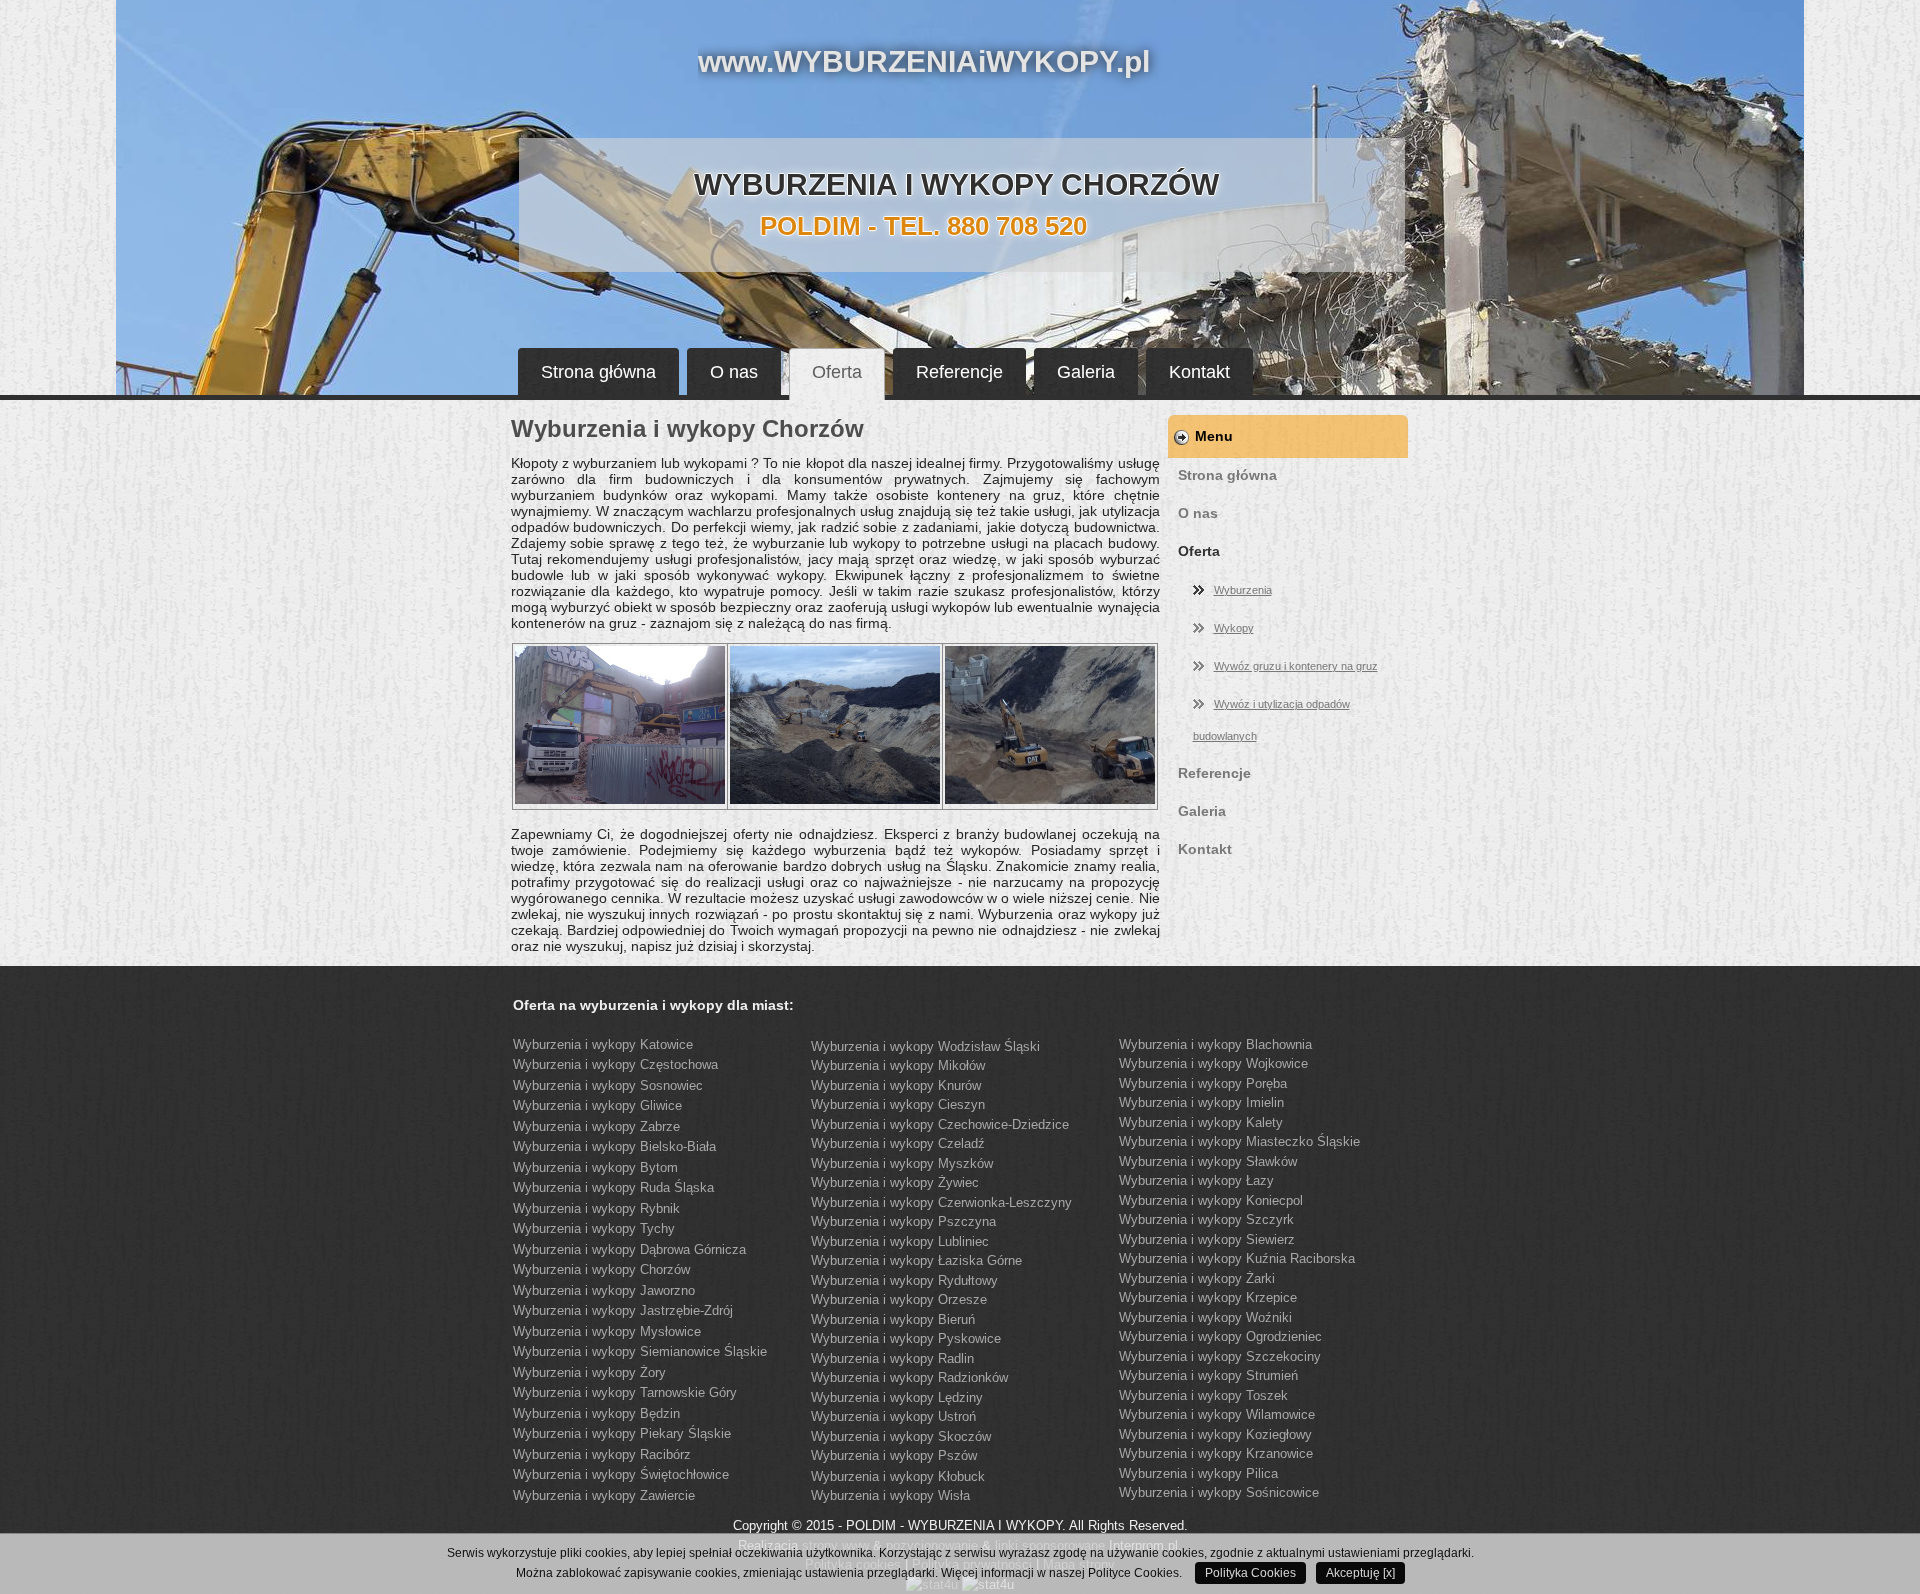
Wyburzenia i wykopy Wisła (890, 1495)
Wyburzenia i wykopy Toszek (1203, 1395)
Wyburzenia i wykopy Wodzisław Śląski (925, 1046)
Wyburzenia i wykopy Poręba (1203, 1083)
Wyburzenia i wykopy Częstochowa (615, 1064)
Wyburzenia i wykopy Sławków (1208, 1161)
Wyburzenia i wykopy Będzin (596, 1413)
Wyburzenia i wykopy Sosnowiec (608, 1085)
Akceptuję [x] (1360, 1573)
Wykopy (1234, 628)
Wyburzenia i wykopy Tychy (594, 1228)
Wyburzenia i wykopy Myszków (902, 1163)
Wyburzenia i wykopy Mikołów (898, 1065)
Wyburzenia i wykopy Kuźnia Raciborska (1237, 1258)
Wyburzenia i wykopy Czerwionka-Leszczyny (941, 1202)
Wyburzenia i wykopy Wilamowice (1217, 1414)
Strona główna (598, 372)
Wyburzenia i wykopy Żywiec (895, 1182)
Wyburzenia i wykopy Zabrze (596, 1126)
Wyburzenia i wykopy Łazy (1196, 1180)
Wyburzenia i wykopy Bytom (595, 1167)
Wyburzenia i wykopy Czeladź (898, 1143)
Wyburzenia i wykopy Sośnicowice (1219, 1492)
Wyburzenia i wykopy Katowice (603, 1044)
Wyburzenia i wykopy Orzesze (899, 1299)
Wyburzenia (1243, 590)
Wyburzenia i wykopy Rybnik (596, 1208)
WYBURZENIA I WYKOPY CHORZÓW (956, 184)
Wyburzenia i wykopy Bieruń (893, 1319)
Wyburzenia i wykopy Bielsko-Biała (614, 1146)
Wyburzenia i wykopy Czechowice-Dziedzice (940, 1124)
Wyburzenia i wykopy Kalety (1201, 1122)
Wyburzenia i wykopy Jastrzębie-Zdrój (623, 1310)
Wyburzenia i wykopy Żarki (1197, 1278)
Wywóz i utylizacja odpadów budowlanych (1271, 720)
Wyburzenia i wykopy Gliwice (597, 1105)
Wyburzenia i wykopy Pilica (1198, 1473)
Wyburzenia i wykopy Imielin (1201, 1102)
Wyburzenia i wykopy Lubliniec (900, 1241)
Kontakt (1199, 372)
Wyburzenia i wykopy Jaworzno (604, 1290)
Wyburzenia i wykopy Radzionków (909, 1377)
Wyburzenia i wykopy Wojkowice (1213, 1063)
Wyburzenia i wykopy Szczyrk (1206, 1219)
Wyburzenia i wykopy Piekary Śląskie (622, 1433)
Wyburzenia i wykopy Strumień (1208, 1375)
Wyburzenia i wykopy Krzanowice (1216, 1453)
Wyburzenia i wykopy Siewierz (1207, 1239)
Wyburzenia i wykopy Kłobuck (898, 1476)
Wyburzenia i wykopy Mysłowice (607, 1331)
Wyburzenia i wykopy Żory (589, 1372)
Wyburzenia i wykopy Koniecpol (1211, 1200)
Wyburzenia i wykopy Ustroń (893, 1416)
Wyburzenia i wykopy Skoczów (901, 1436)
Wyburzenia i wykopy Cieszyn (898, 1104)
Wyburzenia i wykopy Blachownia (1215, 1044)
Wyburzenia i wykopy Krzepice (1208, 1297)
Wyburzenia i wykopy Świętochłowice (621, 1474)
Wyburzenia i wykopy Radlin (892, 1358)
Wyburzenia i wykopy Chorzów (601, 1269)
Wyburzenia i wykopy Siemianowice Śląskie (640, 1351)
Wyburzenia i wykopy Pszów (894, 1455)
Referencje (959, 372)
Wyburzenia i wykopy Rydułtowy (904, 1280)
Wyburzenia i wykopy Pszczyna (903, 1221)
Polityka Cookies (1250, 1573)
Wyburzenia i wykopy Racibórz (602, 1454)
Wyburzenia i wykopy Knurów (896, 1085)
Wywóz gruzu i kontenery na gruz (1296, 666)
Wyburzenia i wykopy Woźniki (1205, 1317)
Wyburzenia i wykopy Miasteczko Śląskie (1239, 1141)
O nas (734, 372)
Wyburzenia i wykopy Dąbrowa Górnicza (629, 1249)
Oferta (837, 372)
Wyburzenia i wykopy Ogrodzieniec (1220, 1336)
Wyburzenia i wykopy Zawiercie (604, 1495)
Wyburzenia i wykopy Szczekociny (1220, 1356)
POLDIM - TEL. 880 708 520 (923, 226)
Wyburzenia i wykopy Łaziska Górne (916, 1260)
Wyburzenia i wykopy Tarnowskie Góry (625, 1392)
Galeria (1086, 372)
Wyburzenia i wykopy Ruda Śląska (613, 1187)
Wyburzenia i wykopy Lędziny (897, 1397)
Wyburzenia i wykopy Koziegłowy (1215, 1434)
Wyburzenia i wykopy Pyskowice (906, 1338)
